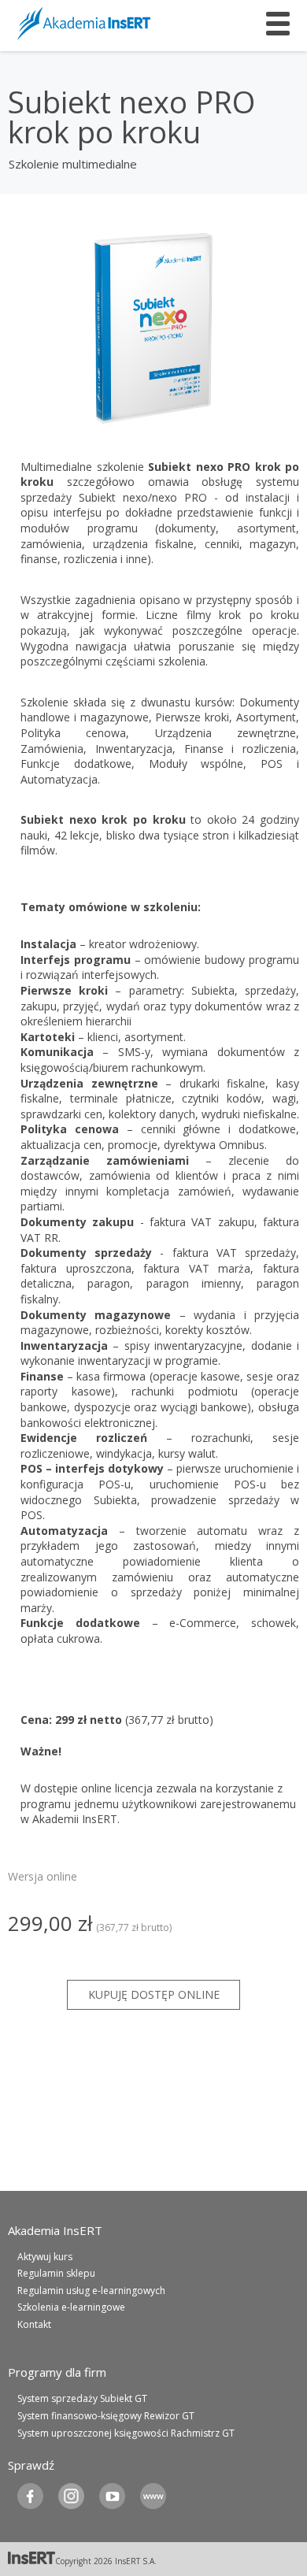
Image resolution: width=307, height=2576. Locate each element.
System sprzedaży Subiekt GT (82, 2398)
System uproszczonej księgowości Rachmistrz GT (126, 2433)
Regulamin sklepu (56, 2273)
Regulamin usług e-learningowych (91, 2291)
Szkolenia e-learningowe (71, 2307)
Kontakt (34, 2324)
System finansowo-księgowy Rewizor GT (106, 2416)
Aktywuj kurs (45, 2257)
